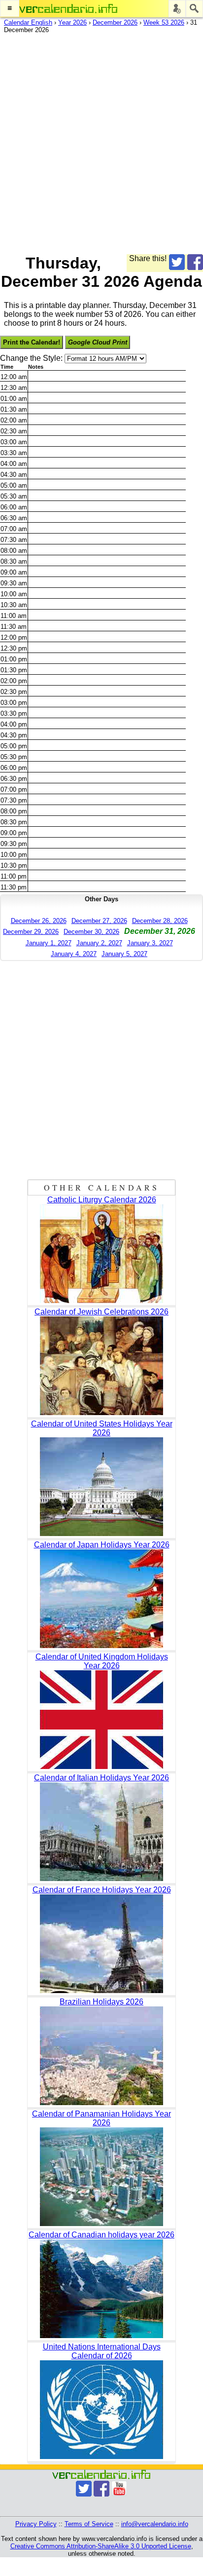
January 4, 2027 (74, 954)
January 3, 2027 (150, 943)
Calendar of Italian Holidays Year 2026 (101, 1778)
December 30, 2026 (91, 932)
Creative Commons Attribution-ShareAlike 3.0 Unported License (101, 2546)
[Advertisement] (101, 142)
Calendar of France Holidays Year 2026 (102, 1890)
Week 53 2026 (164, 22)
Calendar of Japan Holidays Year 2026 (102, 1545)
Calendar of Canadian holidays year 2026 (101, 2235)
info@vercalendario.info (155, 2524)
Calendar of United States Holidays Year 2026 (102, 1428)
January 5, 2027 (124, 954)
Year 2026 (72, 22)
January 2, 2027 (99, 943)
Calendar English (28, 22)
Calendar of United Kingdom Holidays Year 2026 (102, 1661)
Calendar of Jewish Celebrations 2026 (101, 1312)
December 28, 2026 (160, 921)
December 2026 (115, 22)
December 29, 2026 (31, 932)
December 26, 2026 (39, 921)
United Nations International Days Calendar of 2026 (102, 2351)
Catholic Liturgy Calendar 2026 (102, 1200)
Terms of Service (89, 2524)
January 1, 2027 (49, 943)
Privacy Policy (36, 2524)
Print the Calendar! (32, 342)
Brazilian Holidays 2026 (101, 2002)
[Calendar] (68, 9)
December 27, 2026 (99, 921)
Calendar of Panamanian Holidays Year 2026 (101, 2118)
